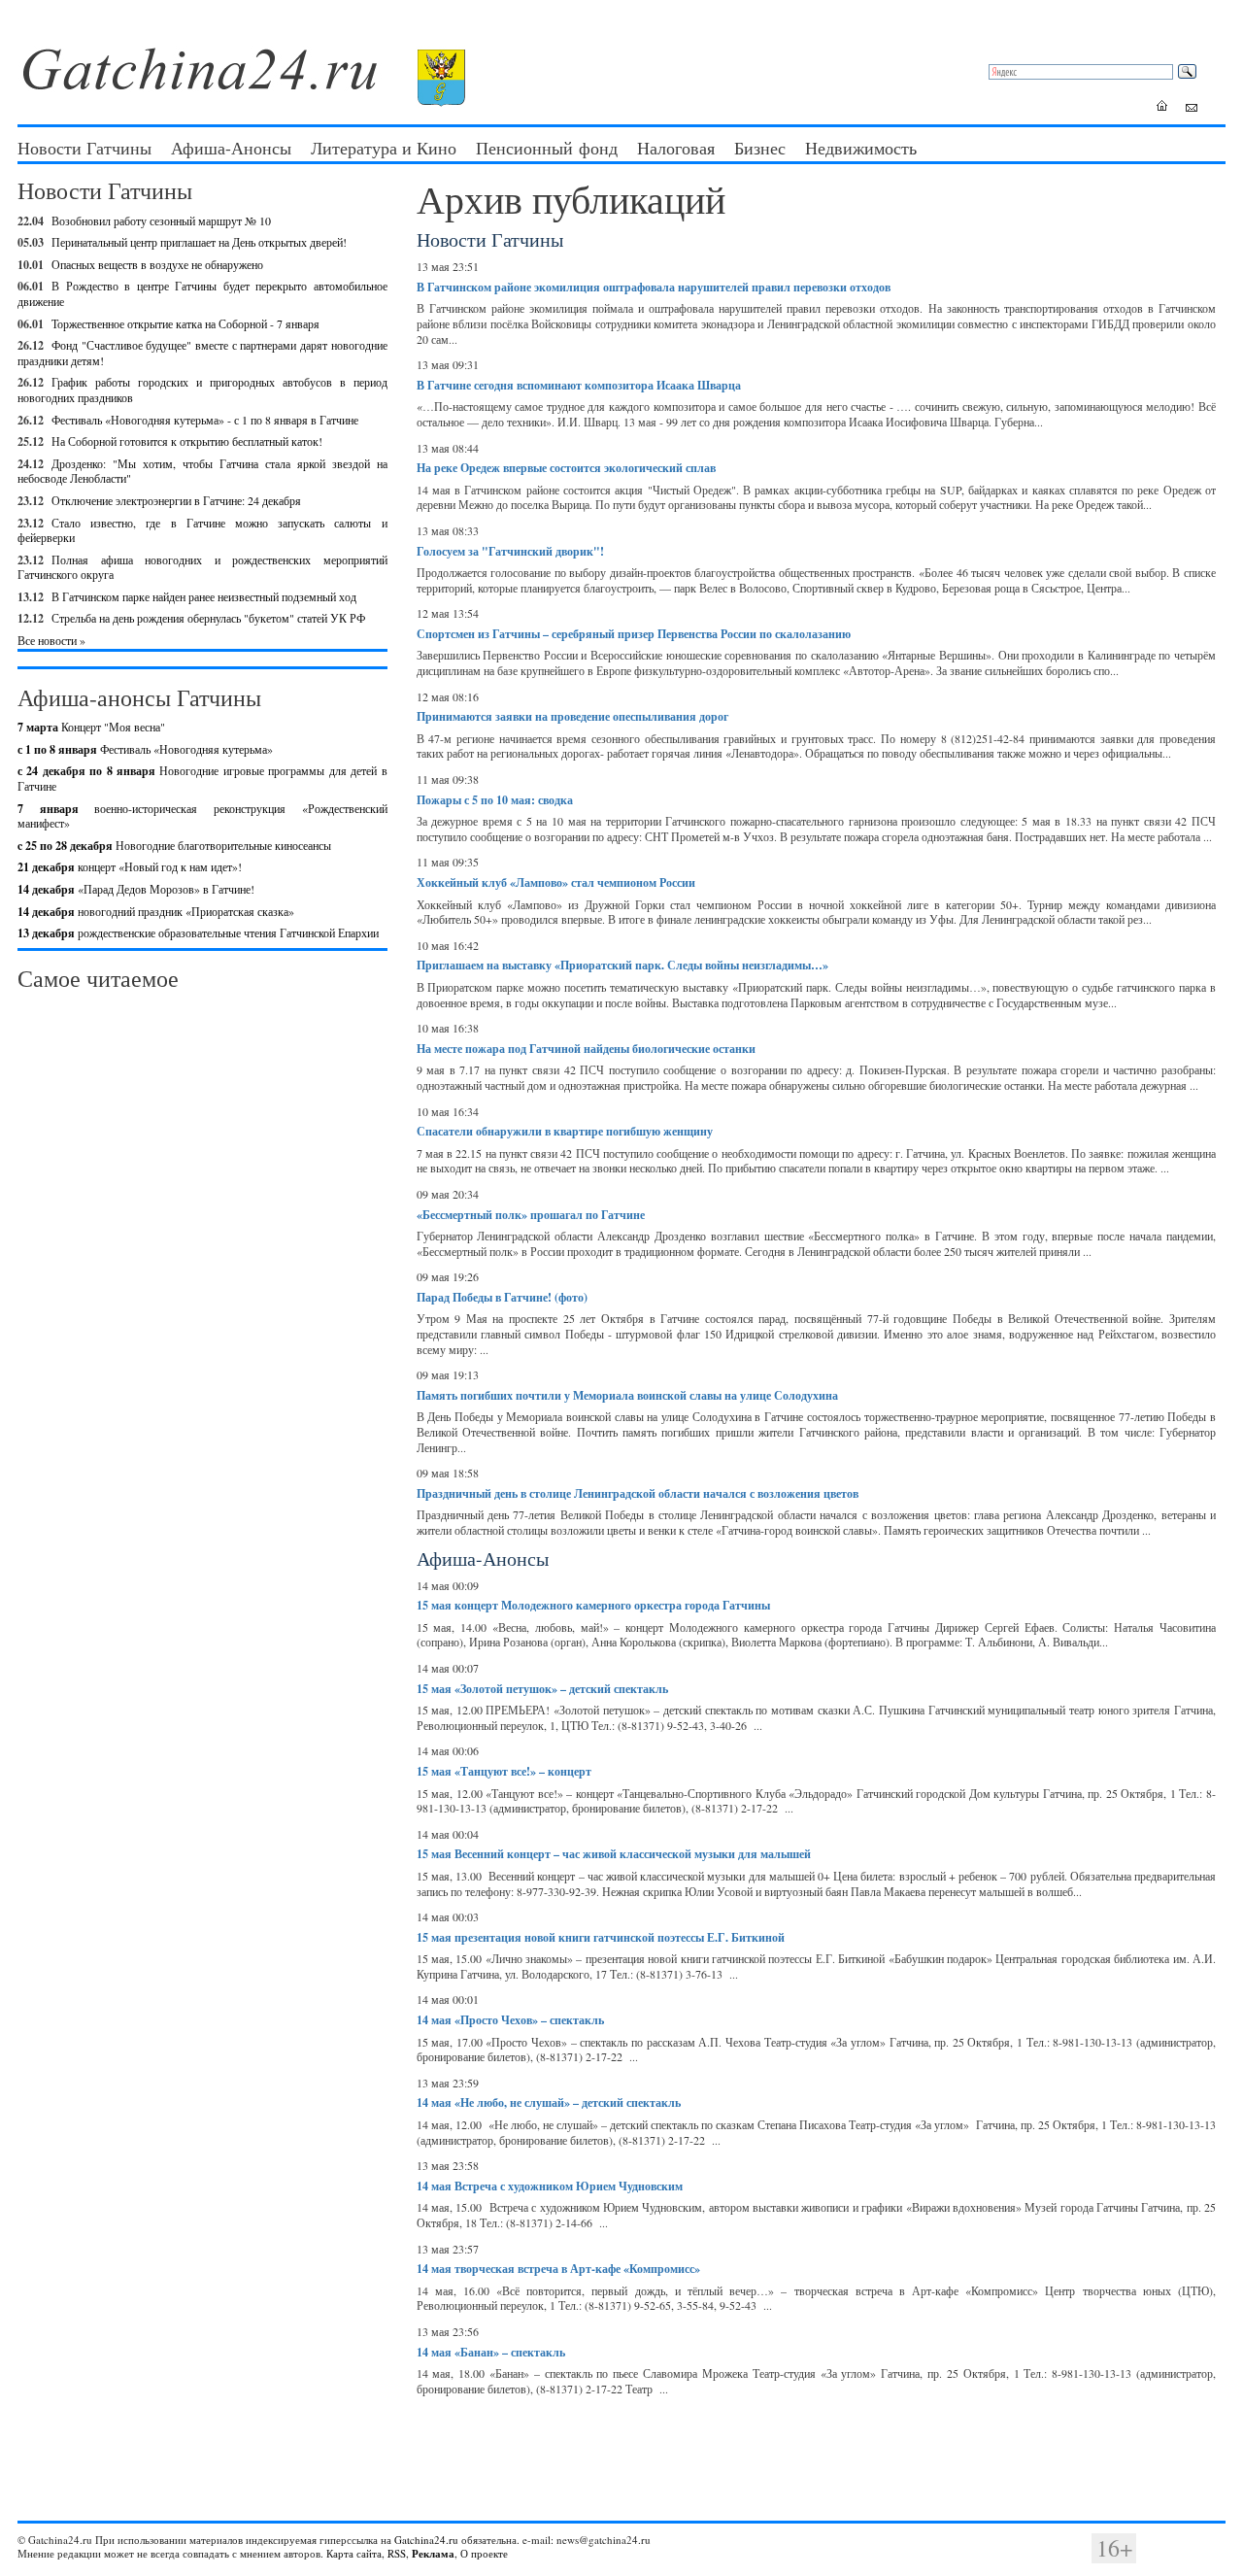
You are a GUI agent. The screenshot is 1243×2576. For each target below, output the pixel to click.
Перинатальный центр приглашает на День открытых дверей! (199, 242)
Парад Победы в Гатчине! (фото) (502, 1297)
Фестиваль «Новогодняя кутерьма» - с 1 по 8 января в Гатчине (205, 420)
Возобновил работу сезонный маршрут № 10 (161, 220)
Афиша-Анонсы (231, 148)
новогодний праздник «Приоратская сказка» (156, 911)
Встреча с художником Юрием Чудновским (550, 2186)
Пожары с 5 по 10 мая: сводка (495, 800)
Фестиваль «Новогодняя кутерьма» (145, 749)
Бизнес (760, 148)
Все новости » (51, 640)
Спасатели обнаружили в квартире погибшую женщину (565, 1131)
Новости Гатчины (84, 148)
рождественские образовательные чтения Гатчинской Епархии (198, 932)
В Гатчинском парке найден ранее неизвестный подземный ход (204, 596)
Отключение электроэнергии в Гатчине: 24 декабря (176, 500)
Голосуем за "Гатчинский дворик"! (510, 551)
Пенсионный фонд (547, 148)
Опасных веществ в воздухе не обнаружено (157, 264)
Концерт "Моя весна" (91, 727)
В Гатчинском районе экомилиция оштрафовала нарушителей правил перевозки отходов (654, 287)
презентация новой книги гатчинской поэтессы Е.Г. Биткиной (601, 1937)
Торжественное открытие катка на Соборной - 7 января (185, 323)
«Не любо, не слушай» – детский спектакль (549, 2102)
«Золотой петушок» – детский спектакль (542, 1689)
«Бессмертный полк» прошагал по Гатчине (531, 1215)
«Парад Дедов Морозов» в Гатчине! (136, 889)
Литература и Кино (384, 148)
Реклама (433, 2554)
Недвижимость (861, 148)
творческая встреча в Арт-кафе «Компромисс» (558, 2269)
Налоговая (676, 148)
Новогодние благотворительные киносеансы (174, 845)
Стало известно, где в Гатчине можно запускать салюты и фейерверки (202, 530)
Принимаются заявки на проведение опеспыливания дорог (572, 716)
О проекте (484, 2553)
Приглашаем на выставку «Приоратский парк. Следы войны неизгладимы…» (622, 965)
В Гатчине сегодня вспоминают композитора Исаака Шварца (579, 385)
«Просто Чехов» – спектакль (510, 2020)
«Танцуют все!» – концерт (504, 1771)
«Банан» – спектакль (491, 2352)
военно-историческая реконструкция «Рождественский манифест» (202, 816)
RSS (397, 2553)
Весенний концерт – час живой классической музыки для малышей (614, 1854)
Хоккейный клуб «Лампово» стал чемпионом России (556, 882)
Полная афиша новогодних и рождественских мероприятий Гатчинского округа (202, 567)
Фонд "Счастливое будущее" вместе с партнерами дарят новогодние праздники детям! (202, 353)
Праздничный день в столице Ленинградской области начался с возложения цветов (638, 1493)
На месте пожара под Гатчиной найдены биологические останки (586, 1049)
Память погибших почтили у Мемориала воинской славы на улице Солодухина (627, 1395)
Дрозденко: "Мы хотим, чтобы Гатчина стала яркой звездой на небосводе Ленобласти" (202, 471)
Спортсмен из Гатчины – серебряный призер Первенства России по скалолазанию (634, 634)
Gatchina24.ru (426, 2540)
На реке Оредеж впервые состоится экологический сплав (566, 468)
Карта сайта (354, 2553)
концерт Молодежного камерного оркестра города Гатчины (593, 1605)
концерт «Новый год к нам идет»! (130, 866)
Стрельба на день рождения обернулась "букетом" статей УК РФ (208, 618)
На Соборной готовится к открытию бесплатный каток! (187, 441)
